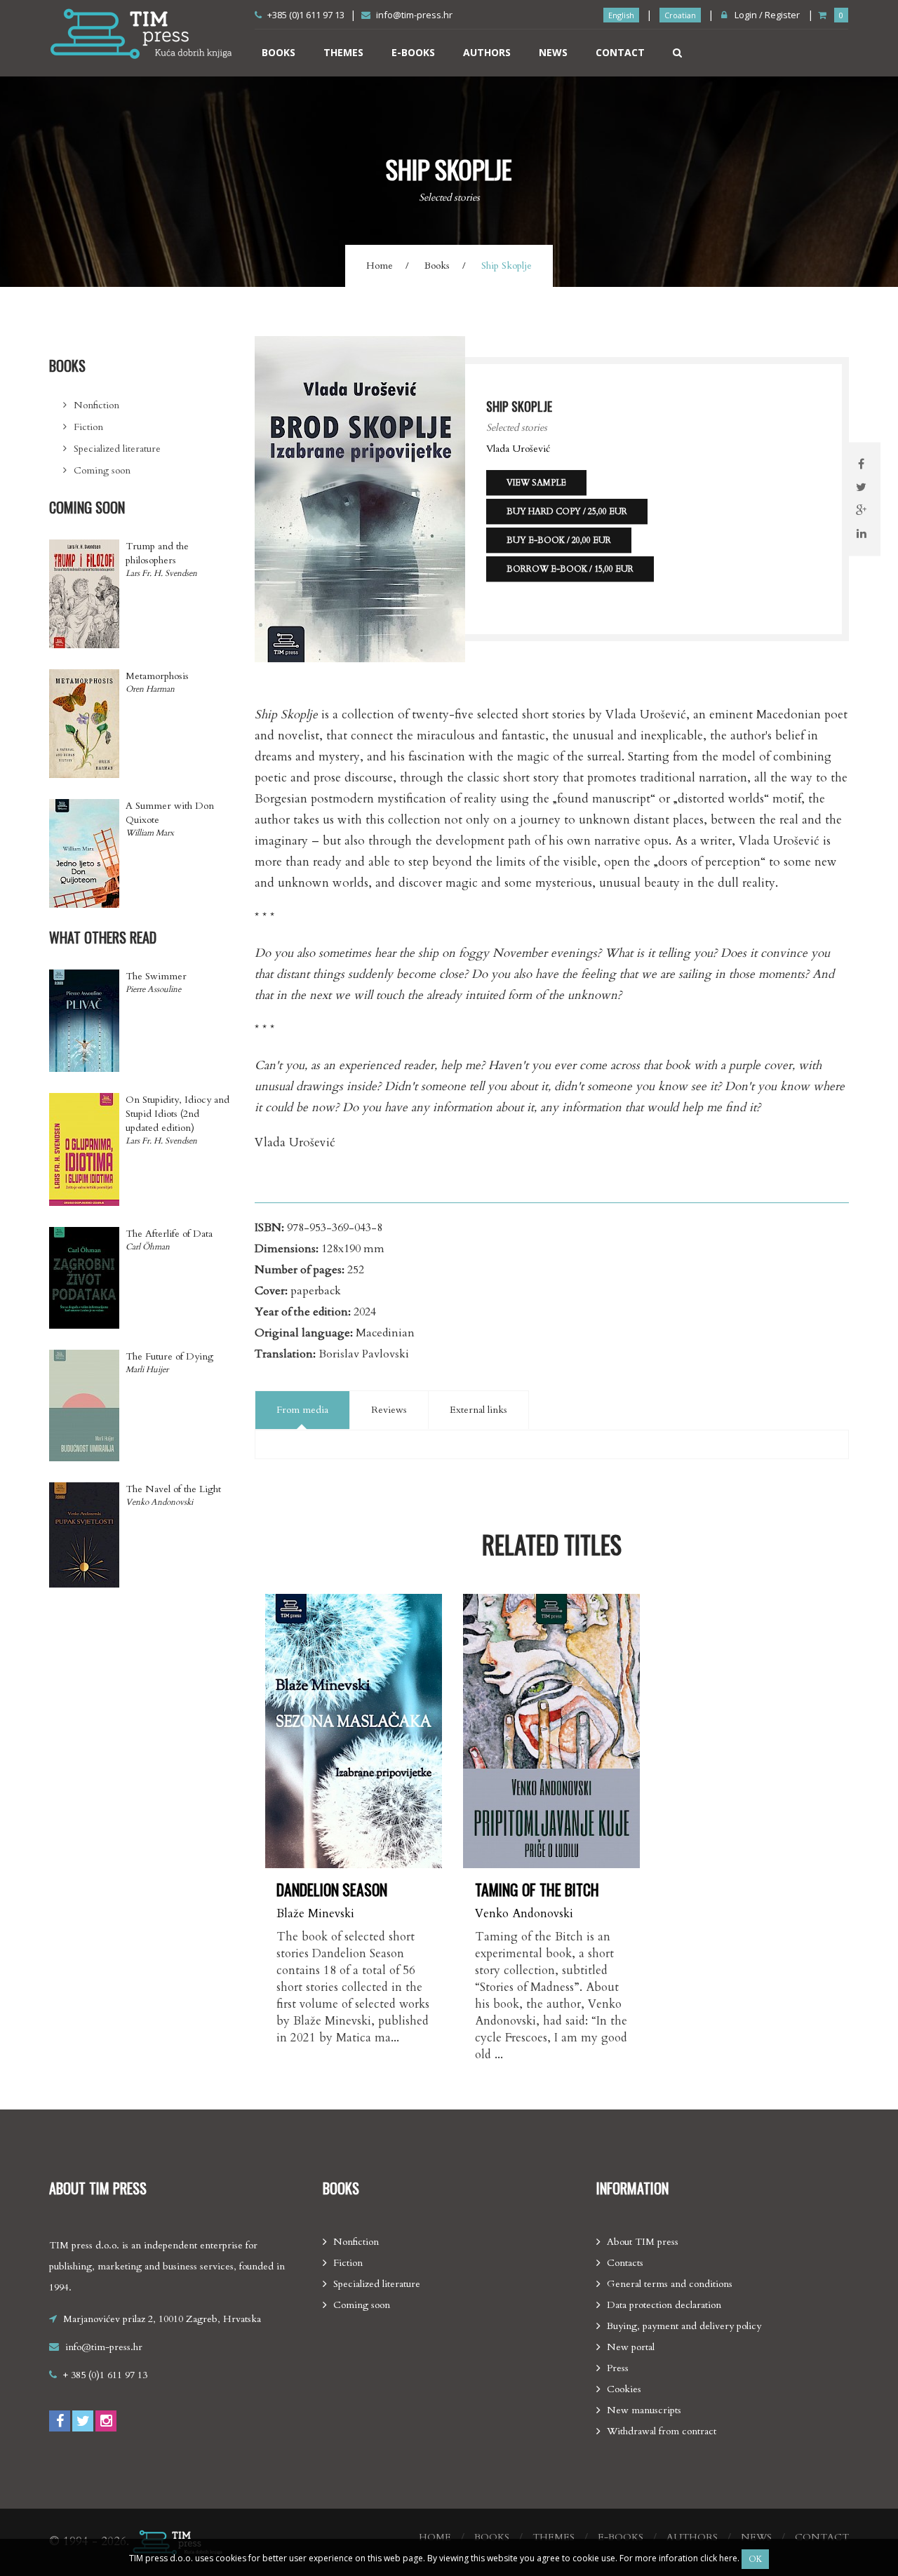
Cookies (624, 2389)
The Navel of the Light (173, 1489)
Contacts (625, 2263)
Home (380, 266)
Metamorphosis (157, 676)
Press (618, 2368)
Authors (487, 52)
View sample (536, 483)
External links (478, 1410)
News (553, 52)
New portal (631, 2347)
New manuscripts (644, 2410)
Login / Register (766, 15)
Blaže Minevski (315, 1913)
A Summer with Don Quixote (170, 813)
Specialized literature (117, 449)
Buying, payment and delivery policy (684, 2326)
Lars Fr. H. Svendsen (161, 573)
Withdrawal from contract (662, 2431)
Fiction (88, 427)
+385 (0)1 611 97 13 (306, 15)
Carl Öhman (148, 1247)
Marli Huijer (147, 1369)
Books (279, 52)
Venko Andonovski (524, 1913)
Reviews (389, 1410)
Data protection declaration (664, 2305)
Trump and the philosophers (157, 553)
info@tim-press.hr (414, 15)
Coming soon (102, 470)
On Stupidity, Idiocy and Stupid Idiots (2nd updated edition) (177, 1114)
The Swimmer (156, 976)
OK (755, 2559)
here (728, 2558)
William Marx (150, 833)
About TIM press (643, 2242)
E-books (413, 52)
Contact (620, 52)
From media (302, 1410)
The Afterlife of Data (169, 1234)
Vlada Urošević (518, 449)
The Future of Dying (169, 1356)
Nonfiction (96, 405)
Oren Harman (150, 689)
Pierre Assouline (153, 989)
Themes (343, 52)
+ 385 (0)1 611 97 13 (105, 2375)
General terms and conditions (670, 2284)
